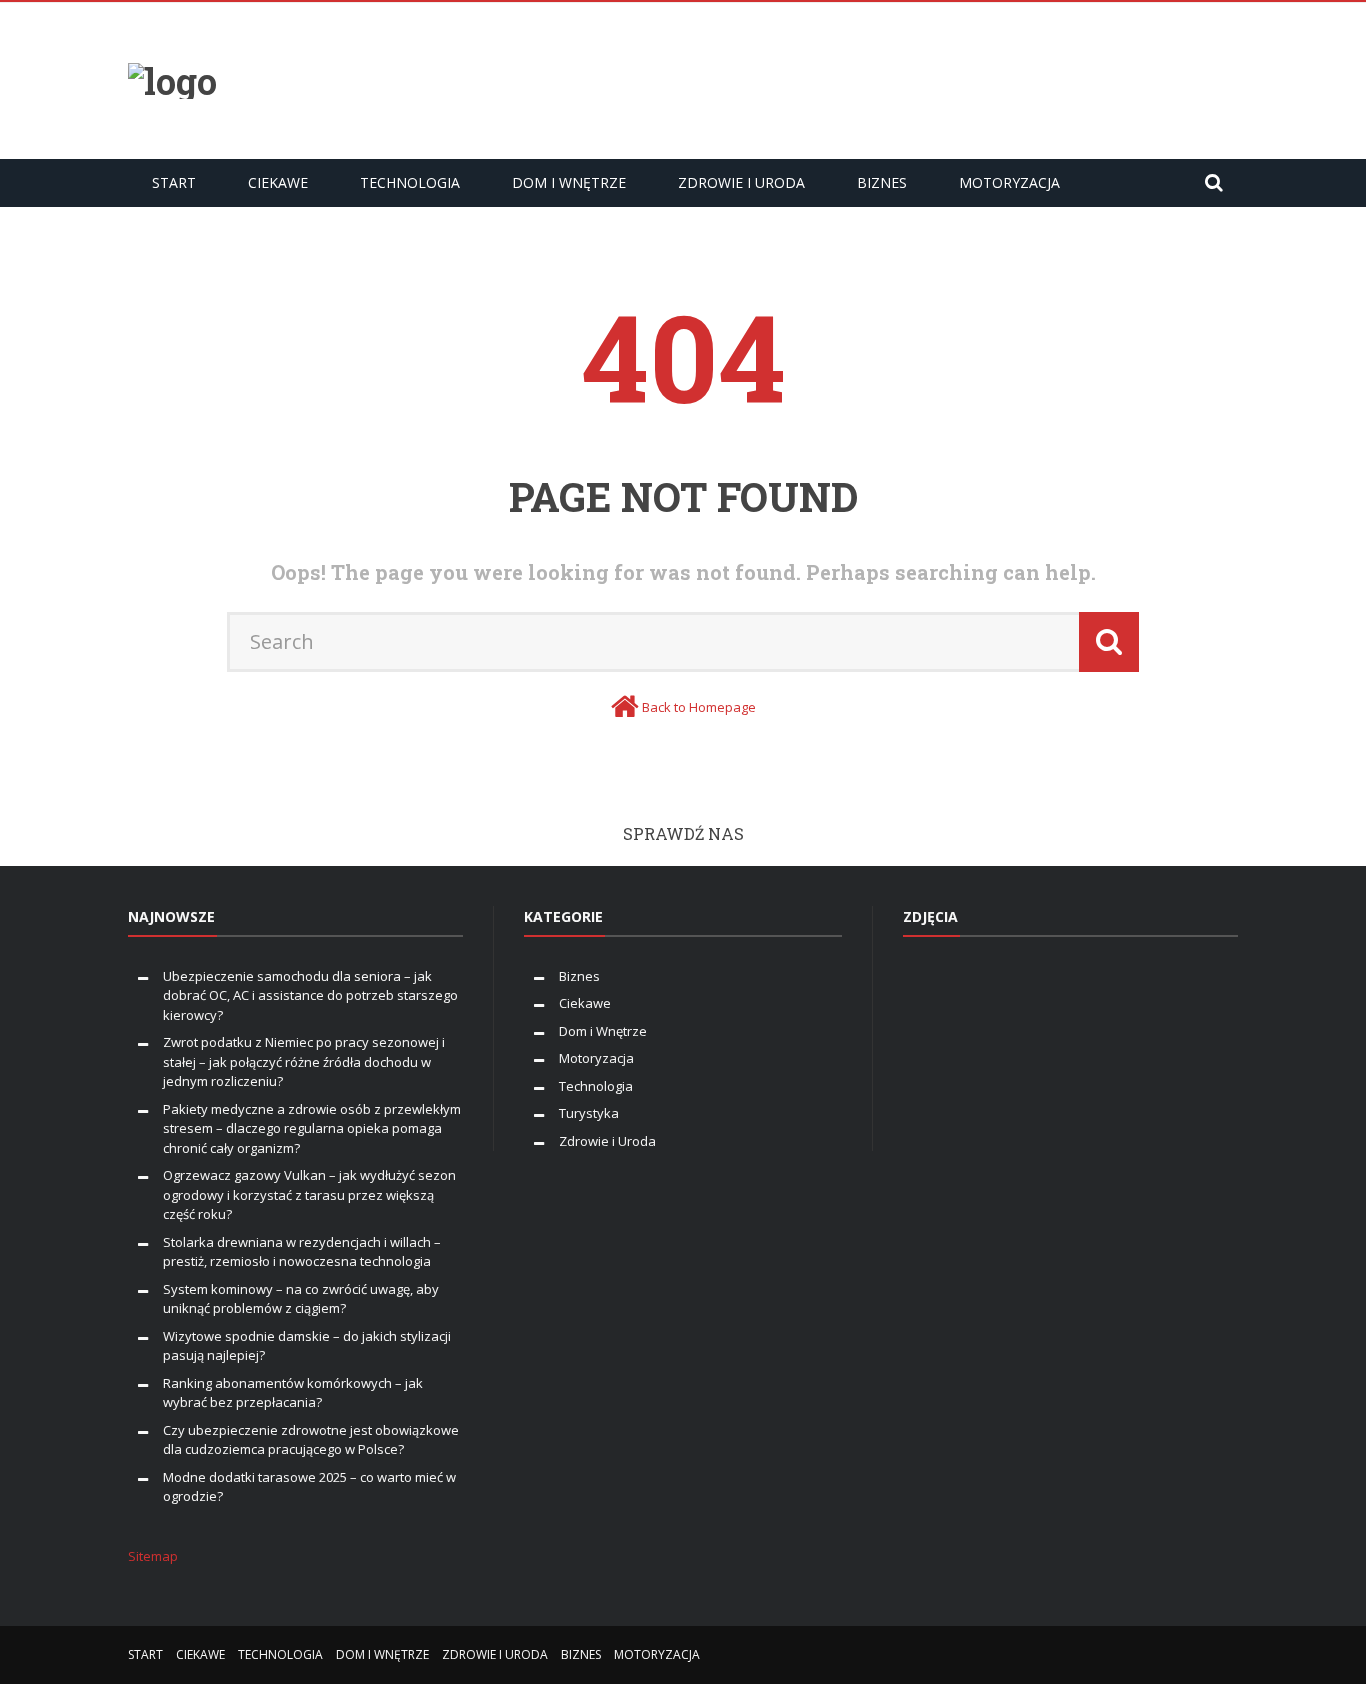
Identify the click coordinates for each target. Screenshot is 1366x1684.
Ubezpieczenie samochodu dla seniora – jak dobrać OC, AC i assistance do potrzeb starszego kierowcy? (310, 995)
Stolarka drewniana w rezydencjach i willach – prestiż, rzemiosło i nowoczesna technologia (302, 1252)
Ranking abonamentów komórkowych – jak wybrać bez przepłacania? (293, 1393)
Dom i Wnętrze (569, 182)
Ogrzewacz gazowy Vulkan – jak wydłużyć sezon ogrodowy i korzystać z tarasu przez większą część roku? (309, 1194)
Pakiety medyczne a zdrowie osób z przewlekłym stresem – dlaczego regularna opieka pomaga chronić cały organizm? (312, 1128)
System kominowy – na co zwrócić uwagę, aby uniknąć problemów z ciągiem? (301, 1299)
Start (174, 182)
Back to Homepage (699, 707)
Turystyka (589, 1113)
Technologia (410, 182)
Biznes (882, 182)
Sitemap (153, 1556)
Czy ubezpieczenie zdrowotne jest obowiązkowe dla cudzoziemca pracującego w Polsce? (311, 1440)
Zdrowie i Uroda (741, 182)
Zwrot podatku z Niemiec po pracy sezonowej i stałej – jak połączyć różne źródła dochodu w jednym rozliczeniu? (304, 1061)
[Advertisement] (874, 78)
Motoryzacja (1009, 182)
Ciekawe (278, 182)
